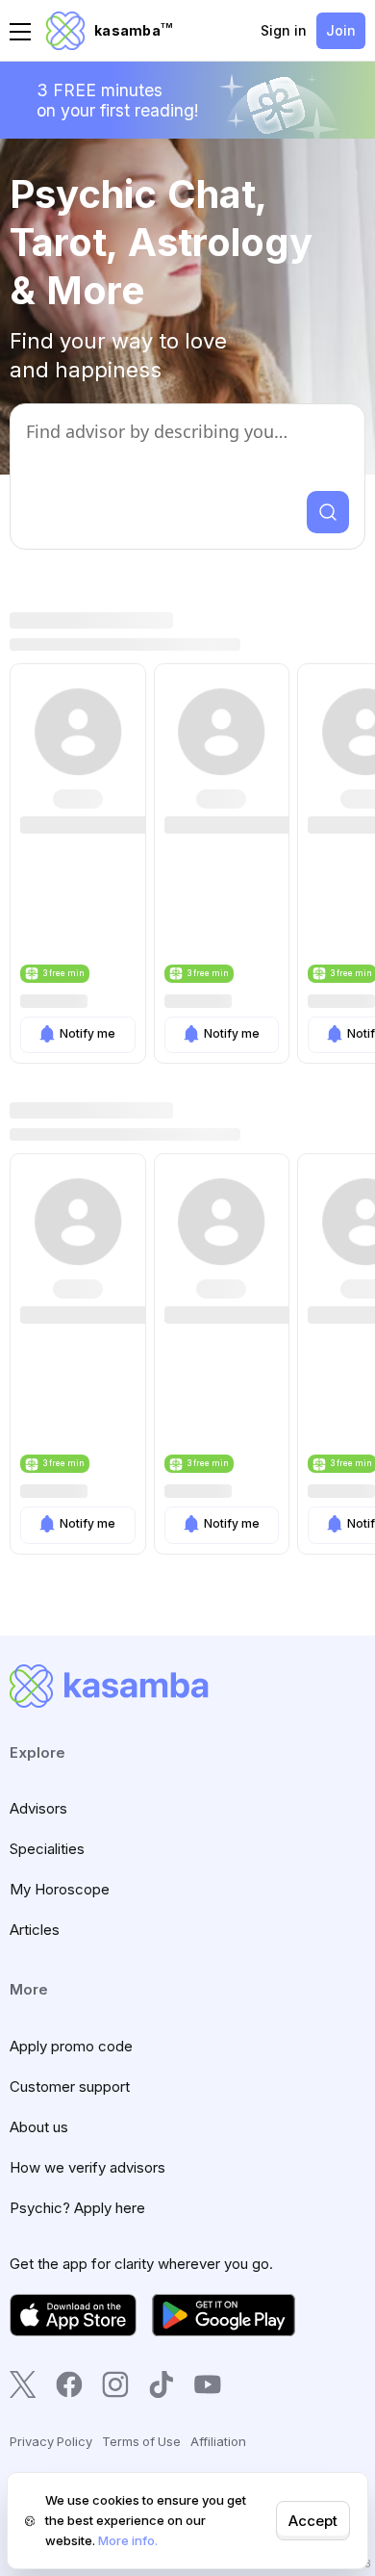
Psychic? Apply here (77, 2208)
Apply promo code (71, 2046)
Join (341, 30)
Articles (35, 1930)
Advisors (38, 1808)
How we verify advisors (87, 2167)
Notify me (87, 1033)
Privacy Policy (51, 2441)
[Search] (328, 512)
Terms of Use (141, 2441)
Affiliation (218, 2441)
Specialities (47, 1849)
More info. (128, 2540)
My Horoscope (60, 1889)
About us (39, 2127)
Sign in (284, 30)
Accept (313, 2521)
